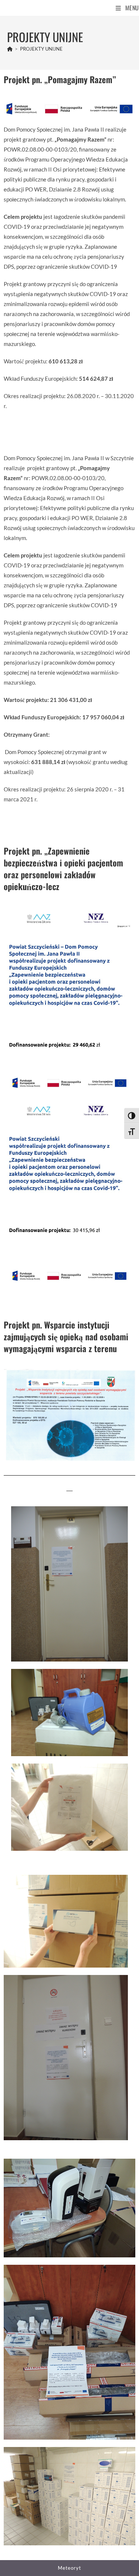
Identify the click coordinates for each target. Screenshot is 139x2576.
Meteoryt (69, 2568)
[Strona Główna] (10, 49)
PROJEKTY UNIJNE (41, 49)
